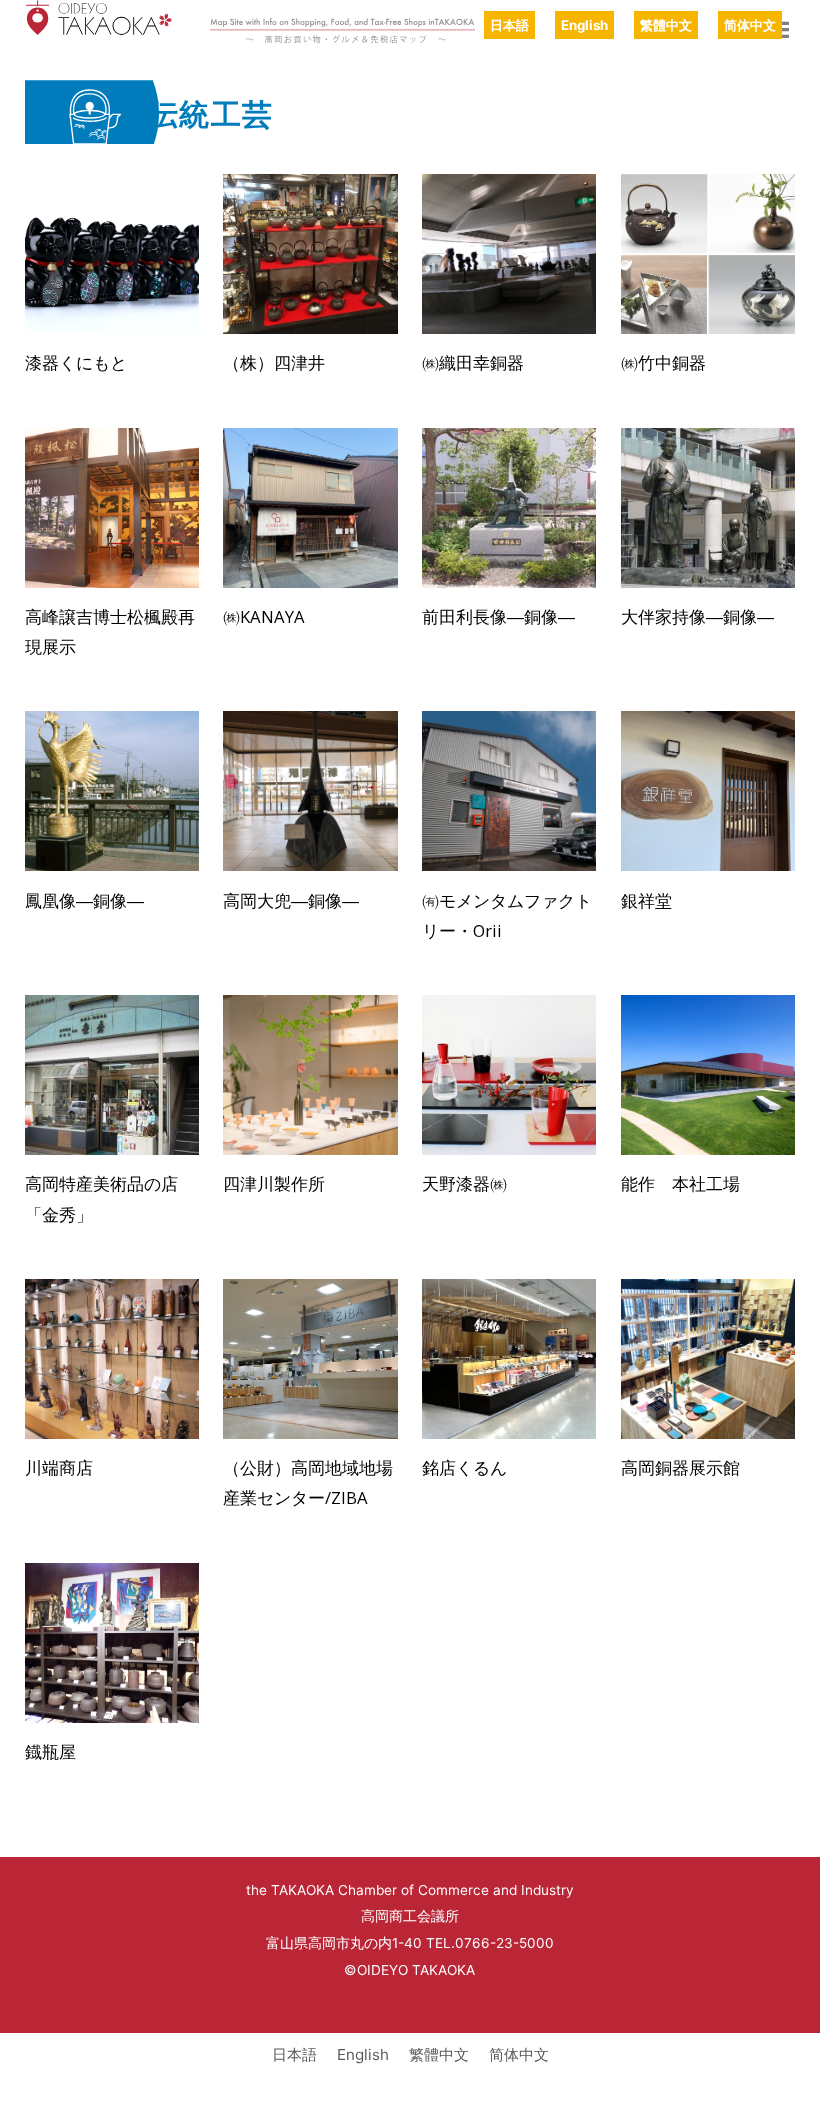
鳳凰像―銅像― (84, 900)
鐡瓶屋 (50, 1751)
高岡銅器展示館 (680, 1467)
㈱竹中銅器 (663, 362)
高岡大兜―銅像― (291, 900)
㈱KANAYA (264, 616)
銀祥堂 (646, 900)
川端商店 (59, 1467)
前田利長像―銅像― (498, 616)
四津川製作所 (274, 1183)
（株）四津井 (274, 362)
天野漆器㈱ (464, 1183)
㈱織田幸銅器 (473, 362)
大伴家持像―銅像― (697, 616)
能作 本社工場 (680, 1183)
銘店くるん (464, 1467)
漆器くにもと (76, 362)
